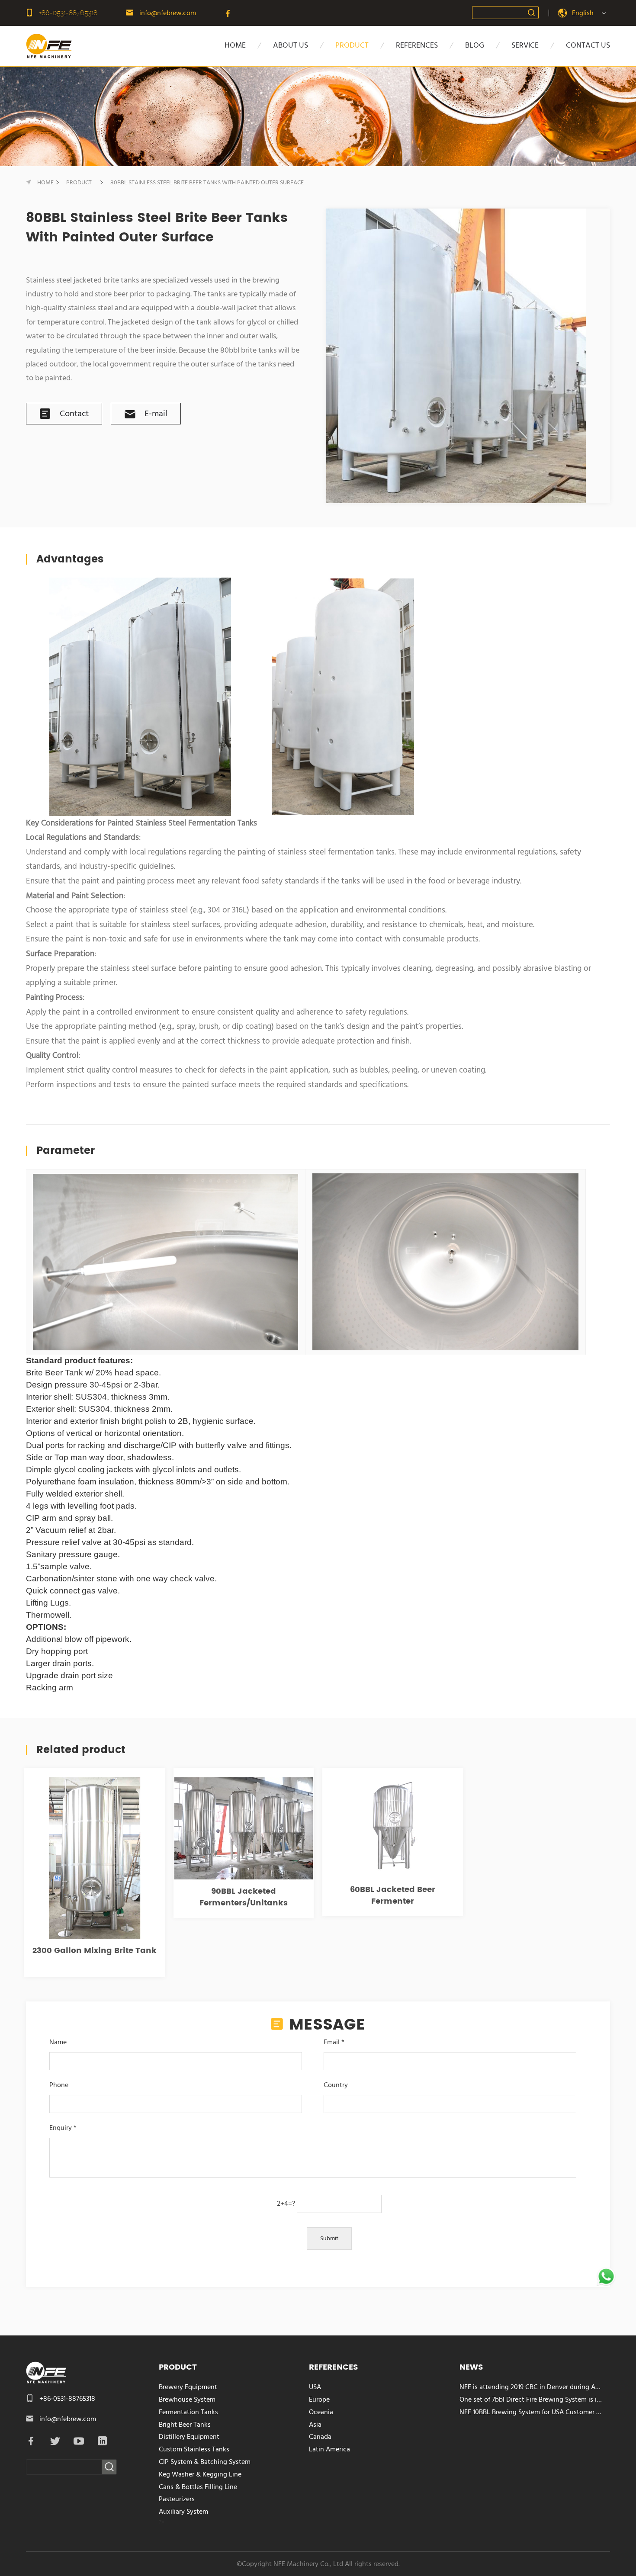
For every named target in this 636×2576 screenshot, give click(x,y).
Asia (315, 2425)
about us (291, 45)
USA (315, 2387)
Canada (320, 2437)
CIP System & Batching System (205, 2462)
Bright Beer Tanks (185, 2425)
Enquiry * (63, 2128)
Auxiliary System (183, 2512)
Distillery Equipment (189, 2437)
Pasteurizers (177, 2499)
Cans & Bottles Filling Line (198, 2487)
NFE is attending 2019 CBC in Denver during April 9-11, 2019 (531, 2387)
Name (58, 2042)
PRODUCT (352, 45)
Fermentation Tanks (188, 2412)
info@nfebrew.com (168, 13)
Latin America (329, 2449)
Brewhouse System (187, 2399)
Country (336, 2085)
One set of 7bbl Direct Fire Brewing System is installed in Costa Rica (531, 2399)
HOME (235, 45)
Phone (59, 2085)
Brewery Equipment (188, 2387)
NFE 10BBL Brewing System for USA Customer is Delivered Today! (531, 2412)
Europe (319, 2399)
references (417, 45)
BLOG (475, 45)
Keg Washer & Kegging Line (200, 2474)
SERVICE (525, 45)
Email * (334, 2042)
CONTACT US (588, 45)
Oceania (321, 2412)
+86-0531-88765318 (68, 13)
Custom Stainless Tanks (194, 2449)
